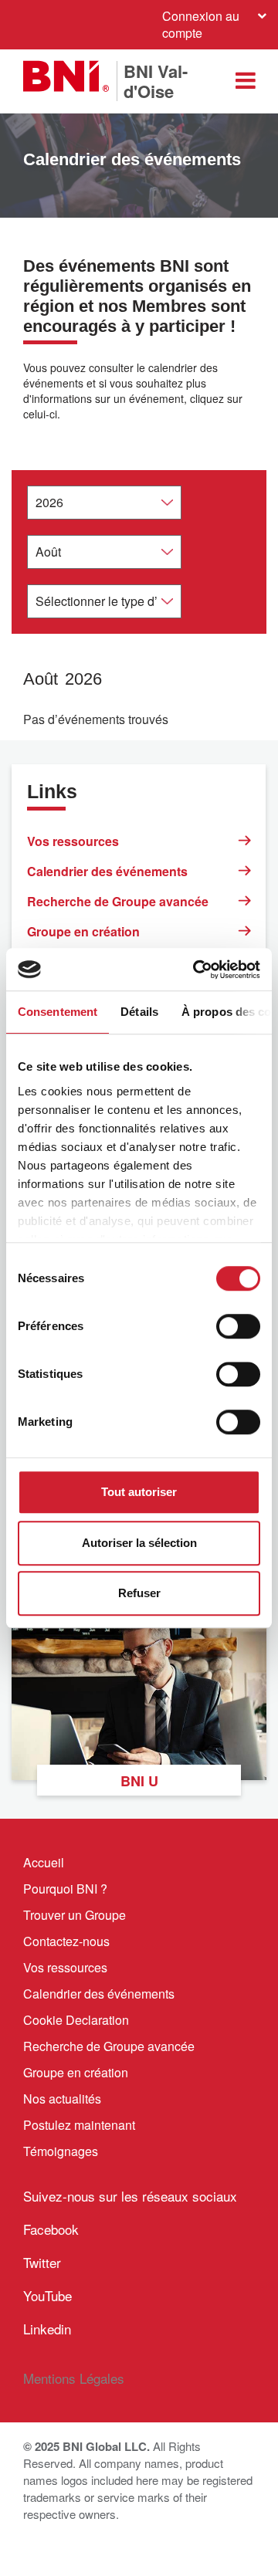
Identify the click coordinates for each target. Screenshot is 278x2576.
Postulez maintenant (79, 2125)
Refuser (139, 1593)
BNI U (139, 1781)
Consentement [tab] (58, 1012)
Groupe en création (83, 931)
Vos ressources (73, 841)
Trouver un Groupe (75, 1915)
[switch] (238, 1326)
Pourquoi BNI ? (65, 1889)
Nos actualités (62, 2099)
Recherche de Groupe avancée (118, 901)
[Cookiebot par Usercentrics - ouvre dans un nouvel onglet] (196, 970)
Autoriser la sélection (139, 1543)
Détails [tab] (139, 1012)
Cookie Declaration (76, 2020)
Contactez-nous (66, 1941)
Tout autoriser (139, 1492)
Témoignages (61, 2151)
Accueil (44, 1862)
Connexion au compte (201, 24)
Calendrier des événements (107, 871)
